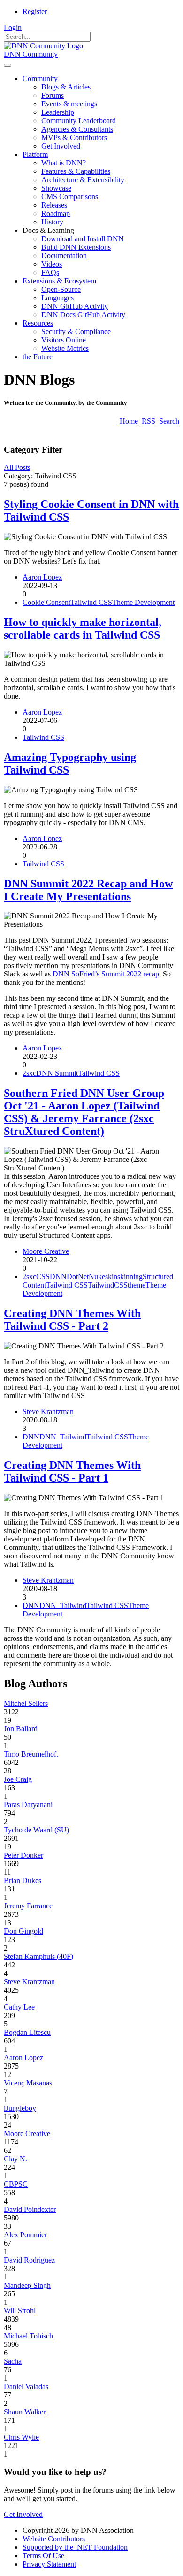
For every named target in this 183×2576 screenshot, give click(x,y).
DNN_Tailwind (63, 1437)
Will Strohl (20, 2311)
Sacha (13, 2361)
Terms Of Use (43, 2556)
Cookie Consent (46, 602)
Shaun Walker (25, 2412)
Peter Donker (23, 1855)
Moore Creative (46, 1251)
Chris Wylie (21, 2437)
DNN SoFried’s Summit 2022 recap (106, 974)
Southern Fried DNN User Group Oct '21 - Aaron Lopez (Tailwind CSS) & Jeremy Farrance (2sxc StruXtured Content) (84, 1112)
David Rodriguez (29, 2260)
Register (35, 11)
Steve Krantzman (48, 1411)
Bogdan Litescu (27, 2032)
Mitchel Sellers (26, 1703)
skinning (130, 1277)
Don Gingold (23, 1931)
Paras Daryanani (28, 1805)
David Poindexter (30, 2209)
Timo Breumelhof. (31, 1754)
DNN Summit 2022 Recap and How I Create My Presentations (88, 890)
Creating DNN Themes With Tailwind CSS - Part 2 (72, 1320)
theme (137, 1285)
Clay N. (15, 2159)
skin (111, 1277)
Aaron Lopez (42, 577)
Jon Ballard (21, 1729)
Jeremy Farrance (28, 1906)
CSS (43, 1277)
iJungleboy (20, 2108)
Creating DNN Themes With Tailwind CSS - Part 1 (72, 1471)
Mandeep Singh (27, 2285)
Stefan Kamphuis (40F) (38, 1956)
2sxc (29, 1073)
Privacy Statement (49, 2564)
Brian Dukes (23, 1880)
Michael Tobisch (28, 2336)
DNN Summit (57, 1073)
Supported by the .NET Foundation (75, 2547)
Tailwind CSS (91, 602)
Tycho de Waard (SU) (36, 1830)
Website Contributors (54, 2539)
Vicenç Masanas (28, 2083)
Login (13, 27)
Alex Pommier (25, 2235)
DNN (58, 1277)
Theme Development (143, 602)
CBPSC (16, 2184)
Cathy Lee (19, 2007)
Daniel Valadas (26, 2386)
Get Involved (23, 2514)
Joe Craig (18, 1779)
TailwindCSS (108, 1285)
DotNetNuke (86, 1277)
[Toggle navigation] (8, 65)
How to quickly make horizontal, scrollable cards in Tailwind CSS (83, 629)
